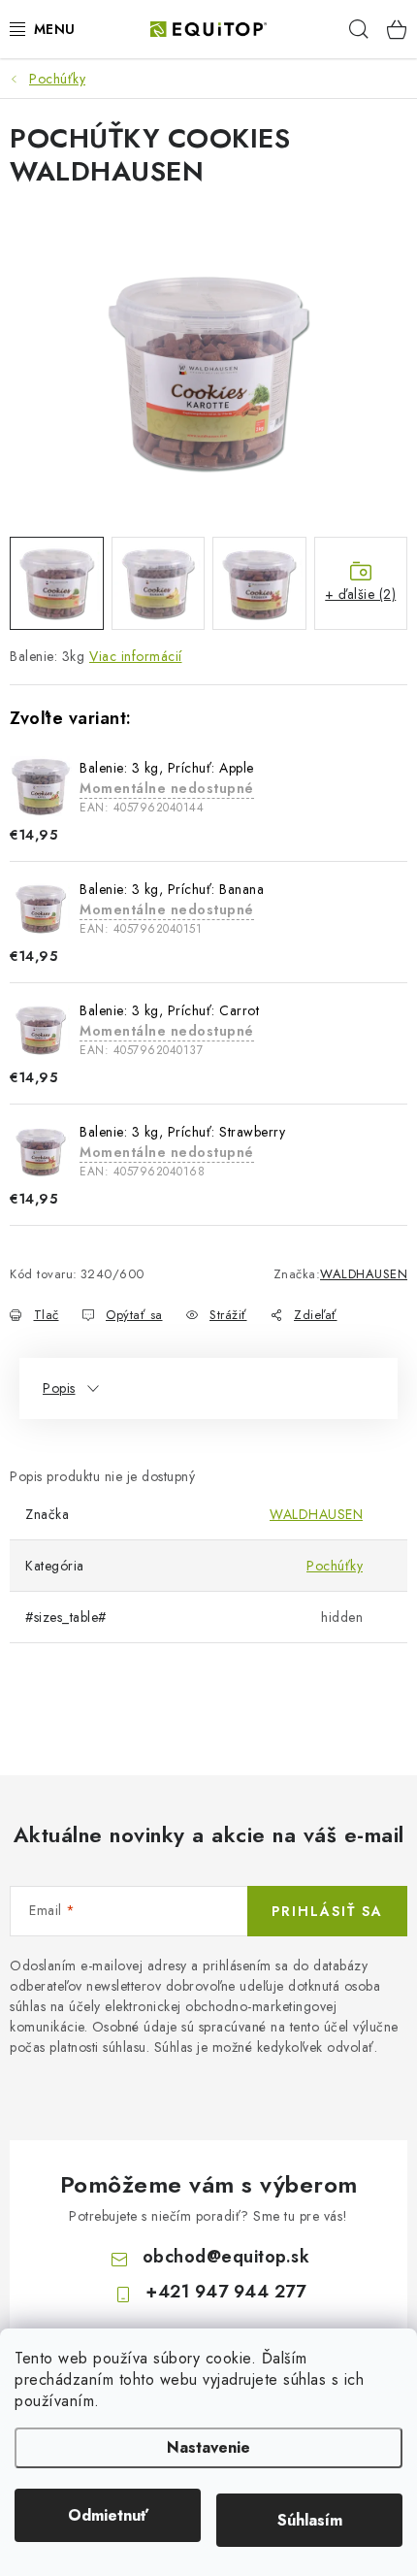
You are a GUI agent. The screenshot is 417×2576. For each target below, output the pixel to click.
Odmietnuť (108, 2515)
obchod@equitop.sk (226, 2257)
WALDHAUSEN (364, 1274)
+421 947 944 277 (225, 2292)
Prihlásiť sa (327, 1911)
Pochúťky (335, 1566)
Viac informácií (136, 656)
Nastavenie (208, 2447)
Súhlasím (310, 2520)
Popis (59, 1388)
